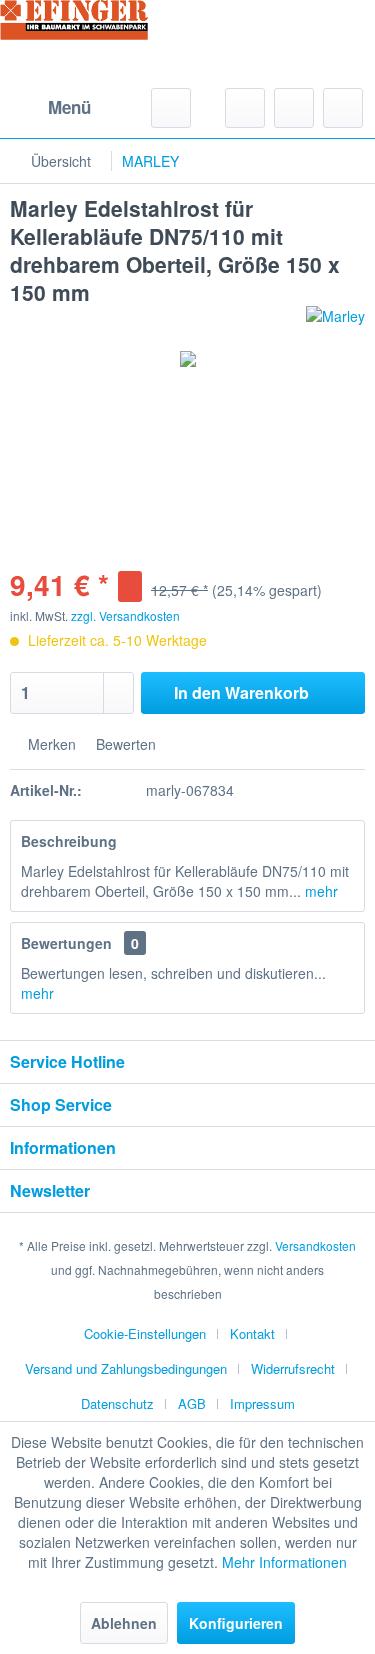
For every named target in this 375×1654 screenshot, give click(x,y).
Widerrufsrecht (293, 1368)
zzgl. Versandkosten (125, 615)
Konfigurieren (236, 1623)
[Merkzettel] (245, 108)
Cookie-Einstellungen (145, 1333)
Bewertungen (66, 943)
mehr (319, 891)
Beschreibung (69, 841)
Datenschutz (117, 1403)
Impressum (262, 1403)
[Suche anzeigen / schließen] (171, 108)
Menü (69, 107)
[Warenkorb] (343, 108)
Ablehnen (124, 1623)
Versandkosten (315, 1245)
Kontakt (252, 1333)
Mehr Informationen (284, 1562)
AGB (192, 1403)
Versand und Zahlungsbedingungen (126, 1368)
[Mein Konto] (294, 108)
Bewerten (124, 744)
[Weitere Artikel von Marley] (335, 323)
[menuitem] (50, 108)
